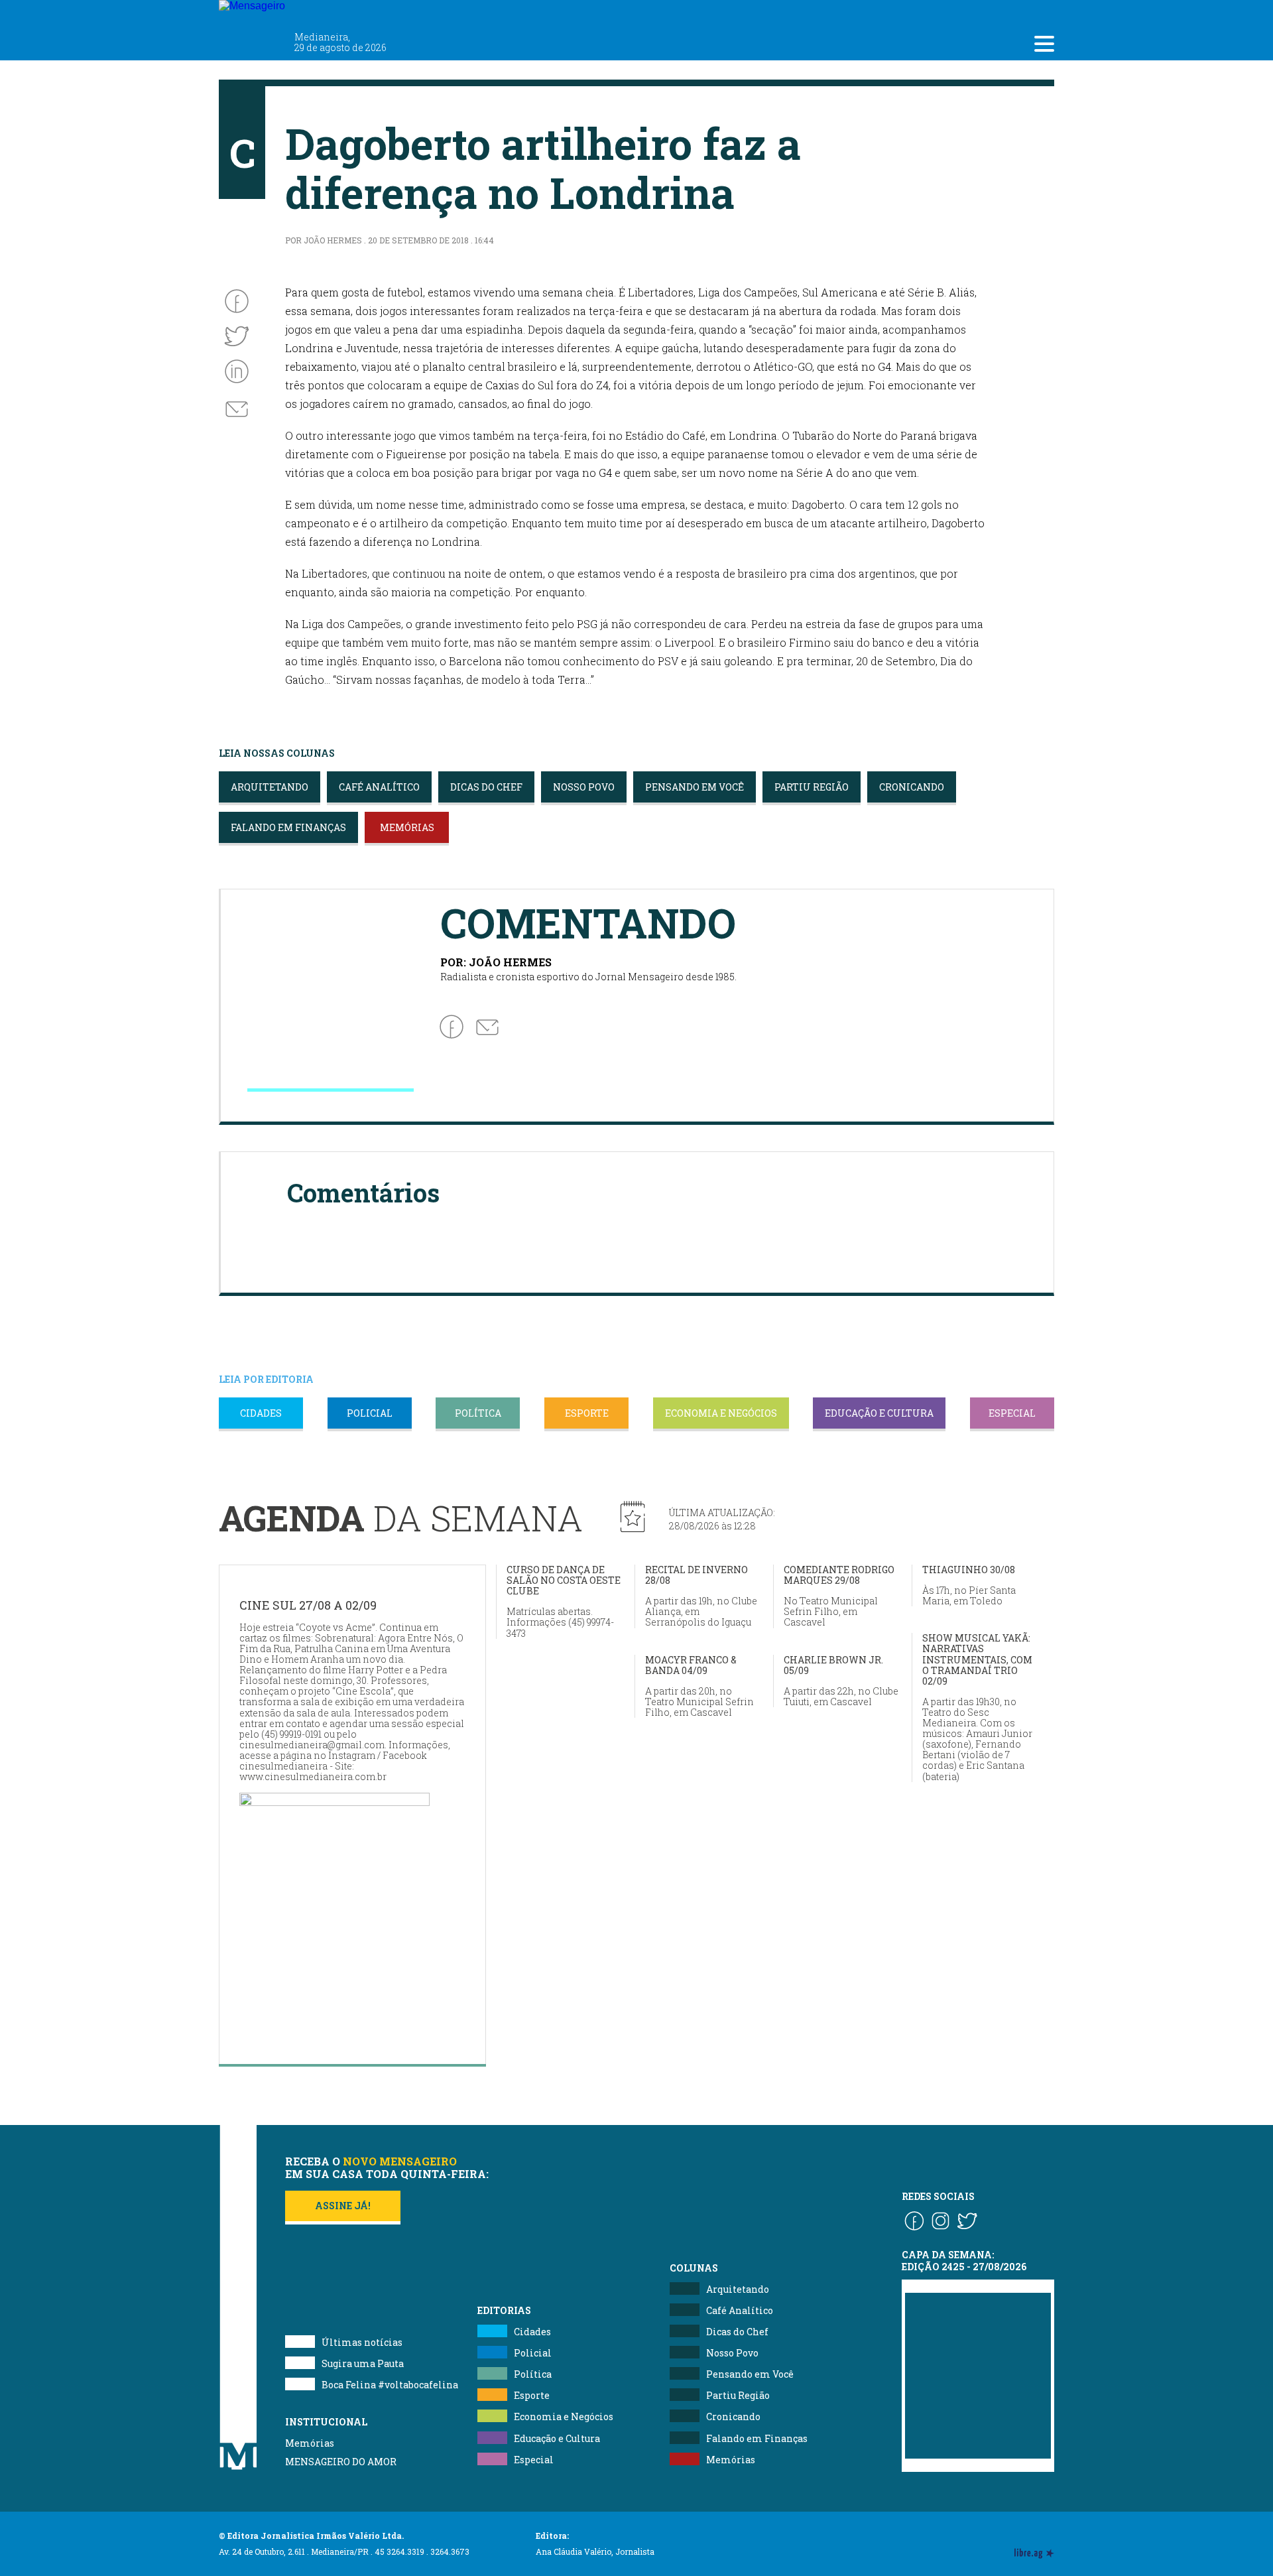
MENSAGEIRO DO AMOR (341, 2462)
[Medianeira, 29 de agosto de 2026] (331, 12)
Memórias (310, 2443)
